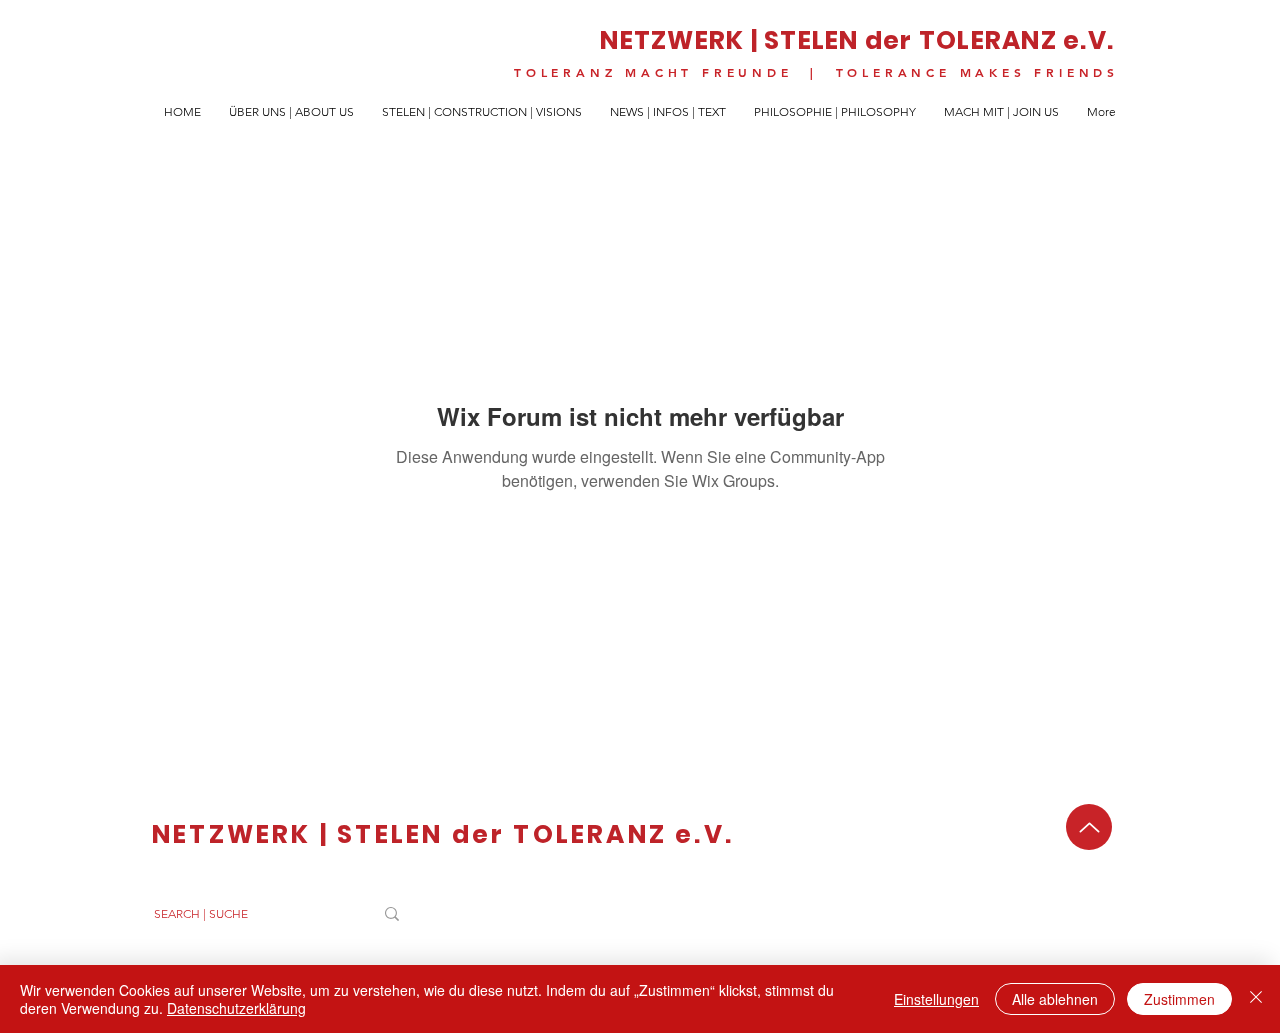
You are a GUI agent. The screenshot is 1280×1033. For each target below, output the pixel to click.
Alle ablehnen (1055, 999)
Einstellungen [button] (936, 999)
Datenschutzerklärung (236, 1008)
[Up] (1089, 827)
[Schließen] (1256, 999)
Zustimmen (1179, 999)
